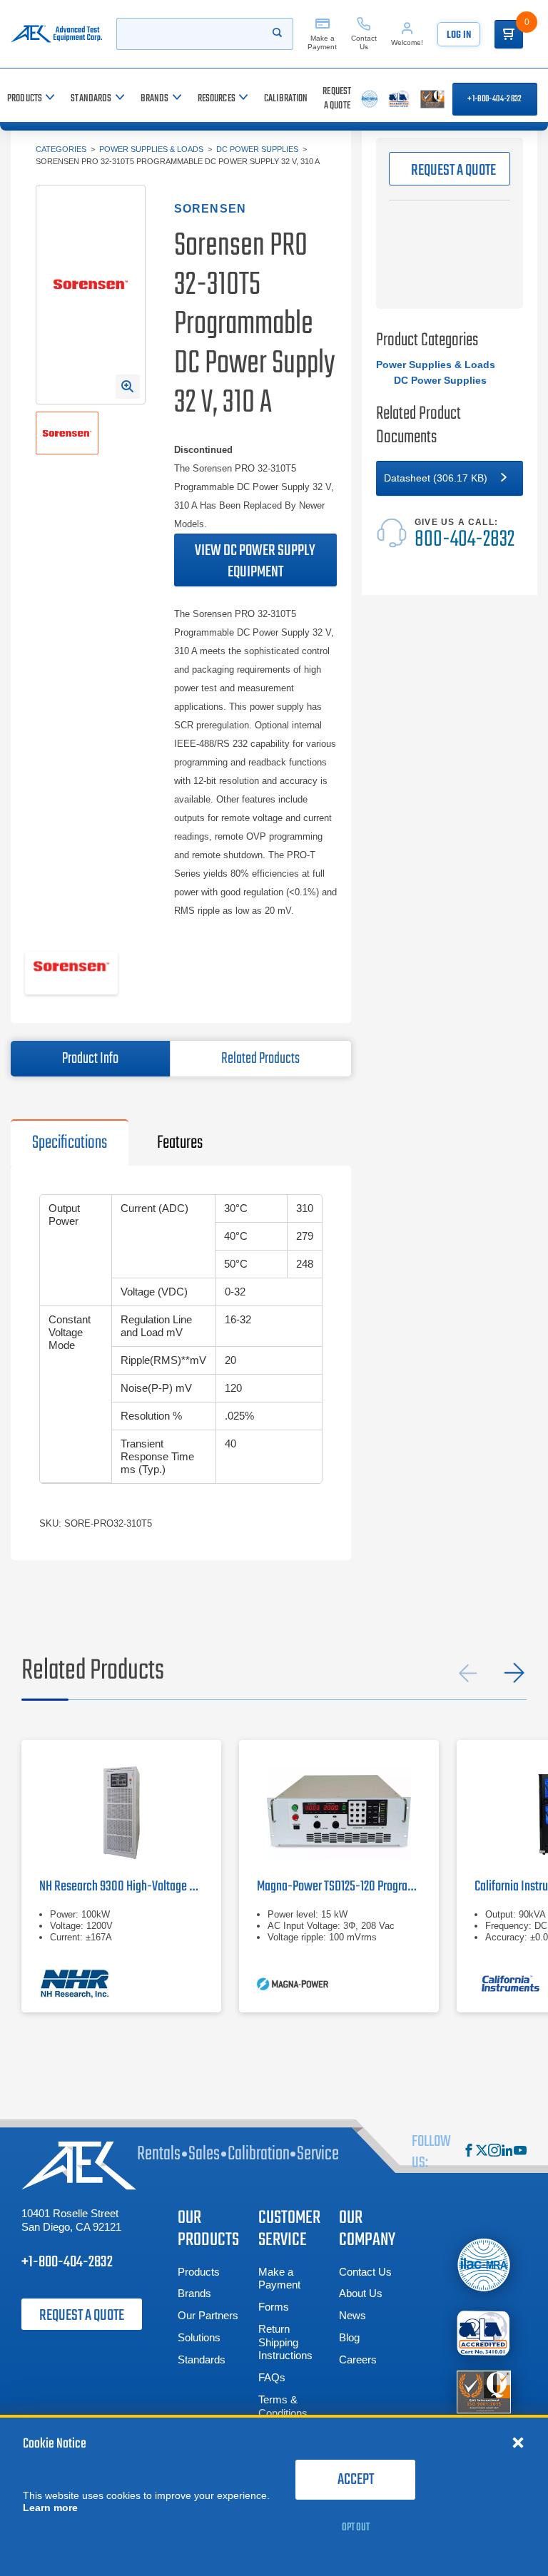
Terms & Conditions (283, 2406)
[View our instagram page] (494, 2152)
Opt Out (356, 2527)
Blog (349, 2337)
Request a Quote (82, 2316)
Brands (194, 2293)
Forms (274, 2307)
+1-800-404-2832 (494, 99)
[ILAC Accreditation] (484, 2265)
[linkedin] (507, 2152)
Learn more (50, 2508)
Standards (202, 2359)
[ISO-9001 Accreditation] (484, 2392)
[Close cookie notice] (518, 2442)
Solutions (199, 2337)
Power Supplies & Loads (151, 149)
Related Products (260, 1059)
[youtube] (520, 2152)
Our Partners (208, 2315)
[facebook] (469, 2152)
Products (199, 2272)
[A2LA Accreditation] (484, 2333)
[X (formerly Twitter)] (482, 2152)
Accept (356, 2480)
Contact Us (365, 2272)
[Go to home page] (56, 34)
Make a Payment (279, 2279)
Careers (358, 2359)
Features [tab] (180, 1143)
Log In (459, 35)
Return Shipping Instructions (285, 2342)
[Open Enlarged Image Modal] (128, 387)
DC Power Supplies (257, 149)
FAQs (272, 2377)
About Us (361, 2293)
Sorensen (210, 209)
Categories (61, 149)
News (352, 2315)
